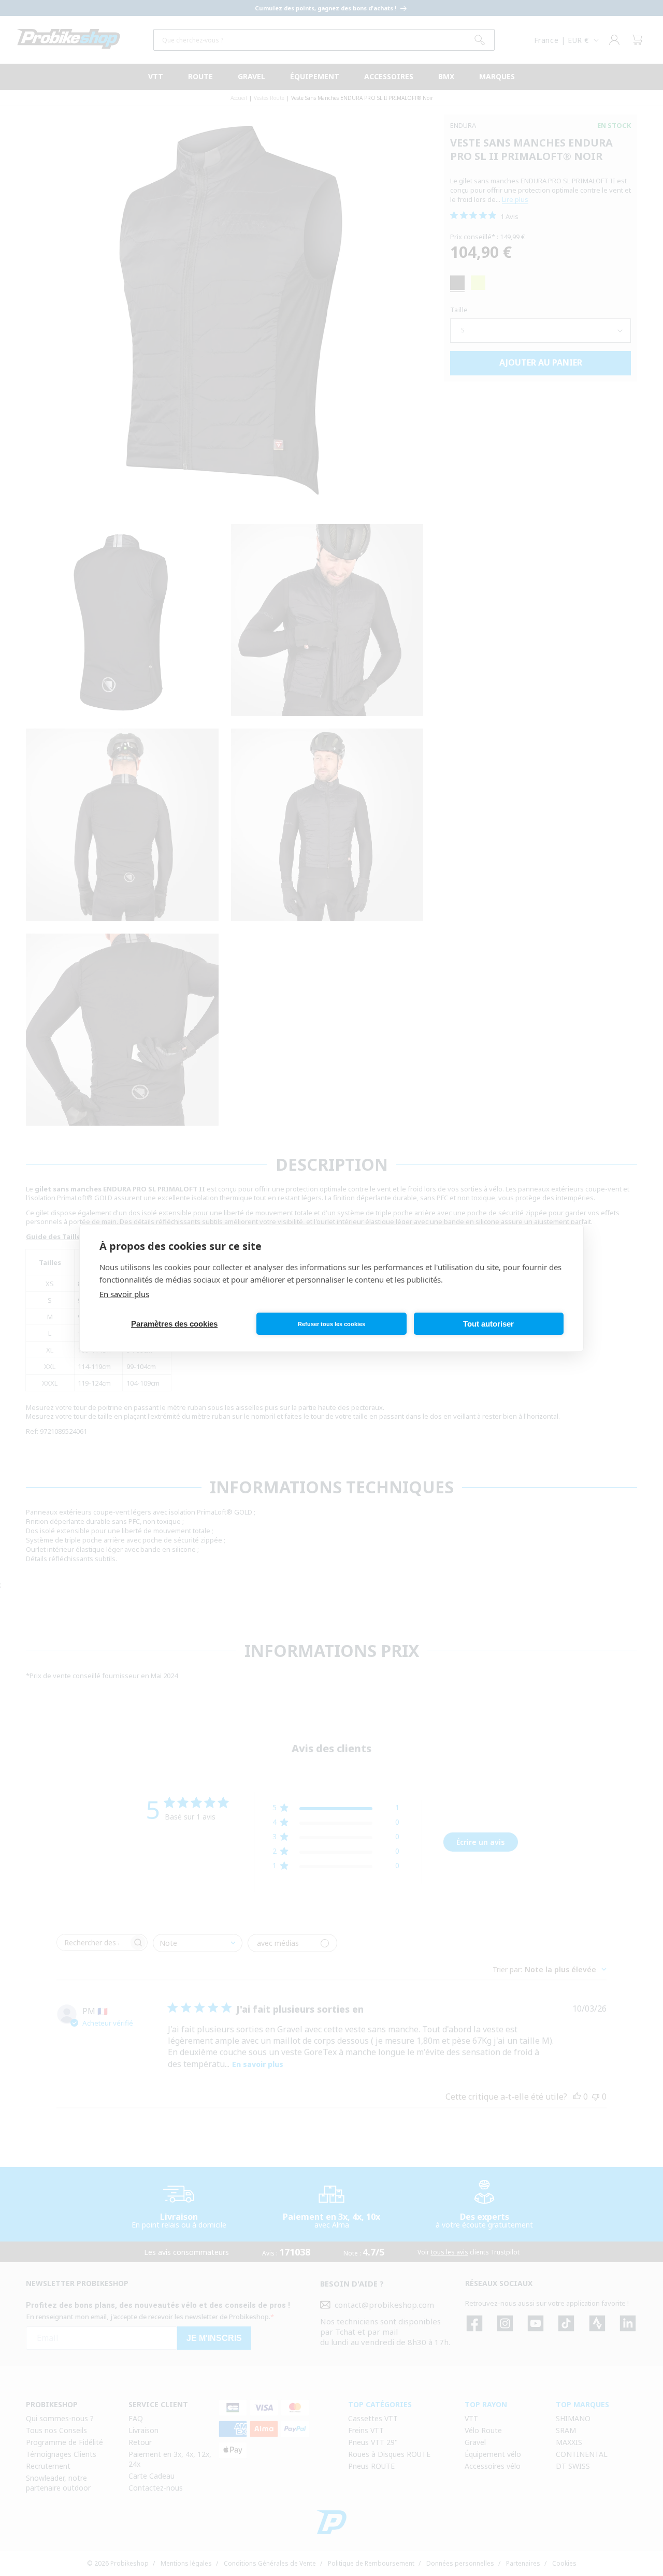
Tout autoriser (488, 1324)
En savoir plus (124, 1294)
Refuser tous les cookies (331, 1324)
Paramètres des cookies (174, 1324)
